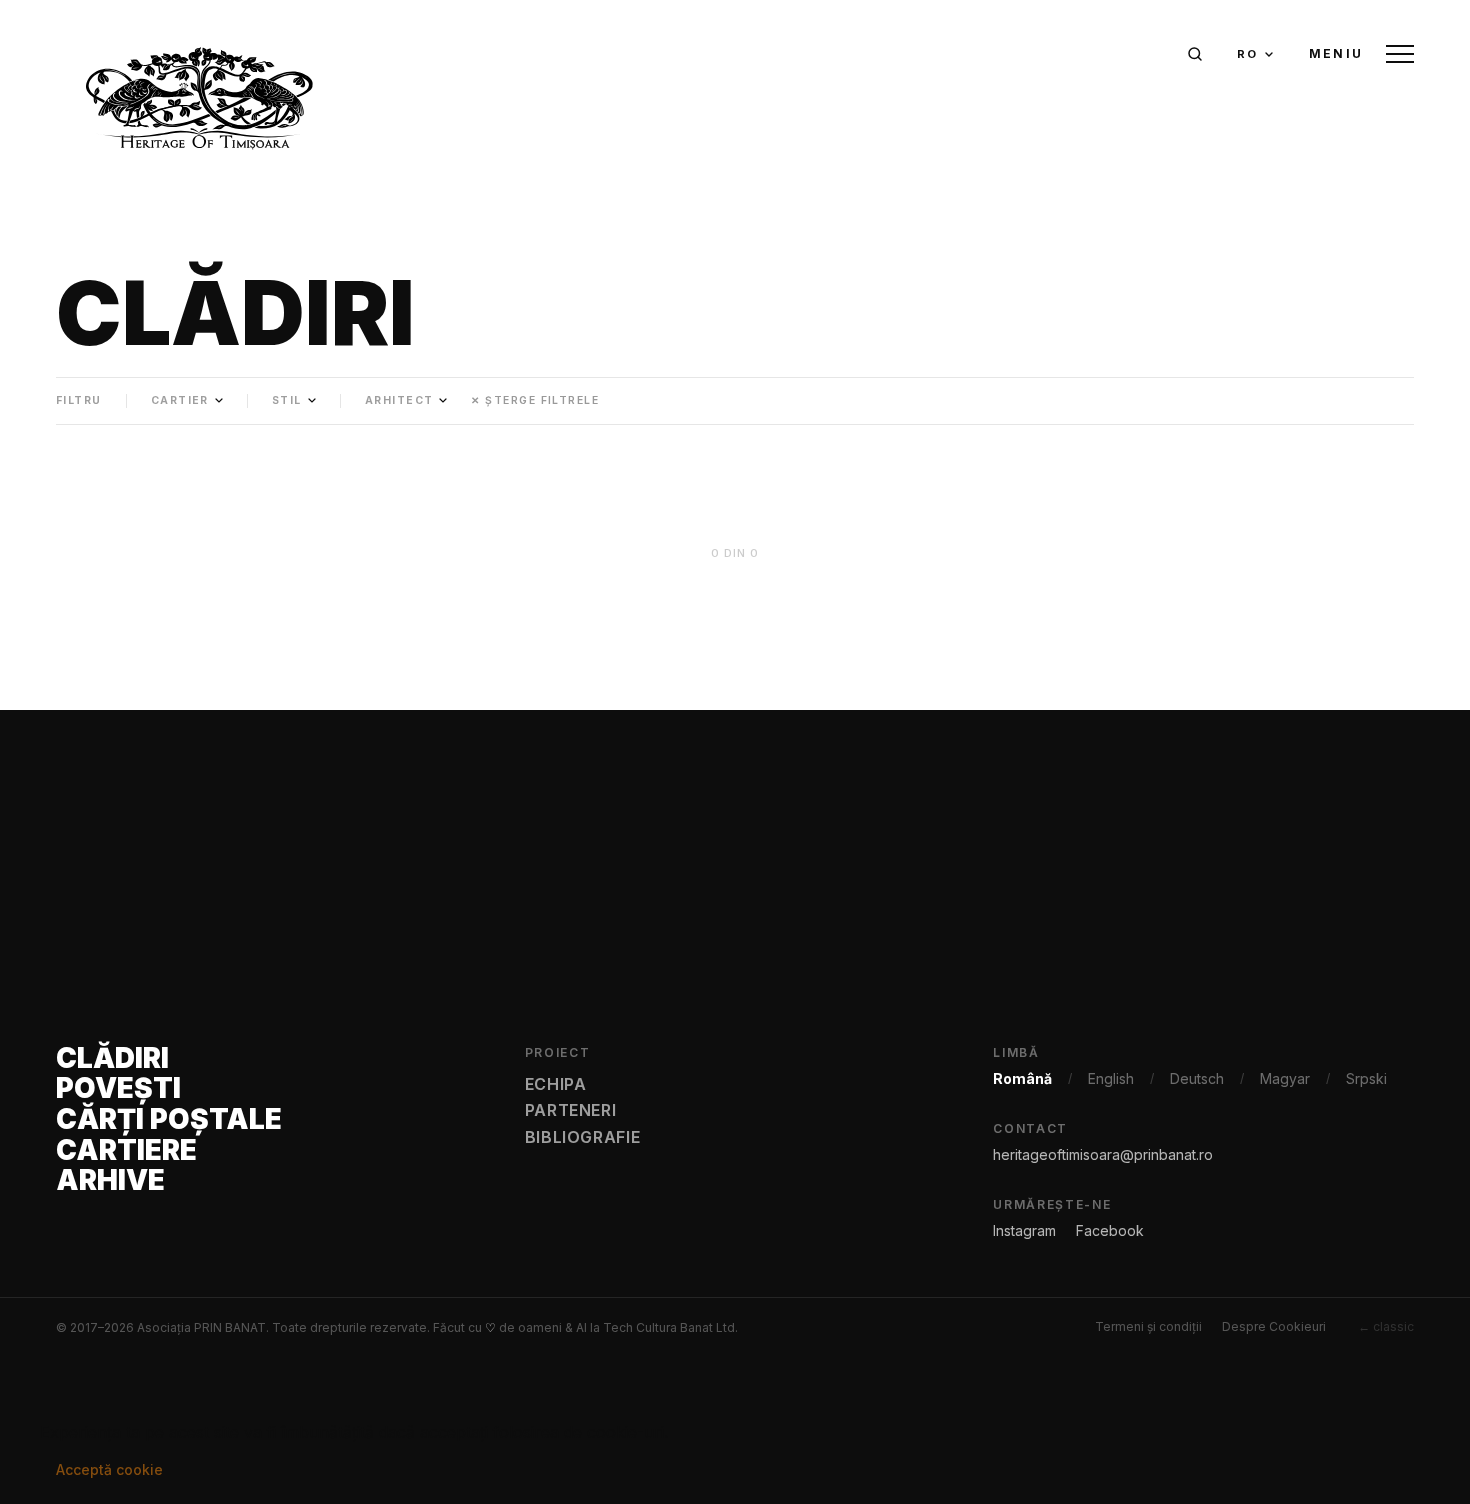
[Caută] (1195, 54)
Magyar (1285, 1078)
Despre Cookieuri (1274, 1326)
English (1111, 1078)
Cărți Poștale (169, 1119)
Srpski (1366, 1078)
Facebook (1110, 1230)
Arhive (110, 1180)
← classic (1386, 1326)
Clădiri (112, 1058)
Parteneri (571, 1110)
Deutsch (1197, 1078)
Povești (118, 1088)
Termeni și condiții (1148, 1326)
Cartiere (126, 1150)
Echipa (556, 1084)
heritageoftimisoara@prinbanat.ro (1103, 1154)
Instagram (1024, 1230)
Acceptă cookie (109, 1469)
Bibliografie (583, 1137)
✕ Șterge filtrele (535, 400)
